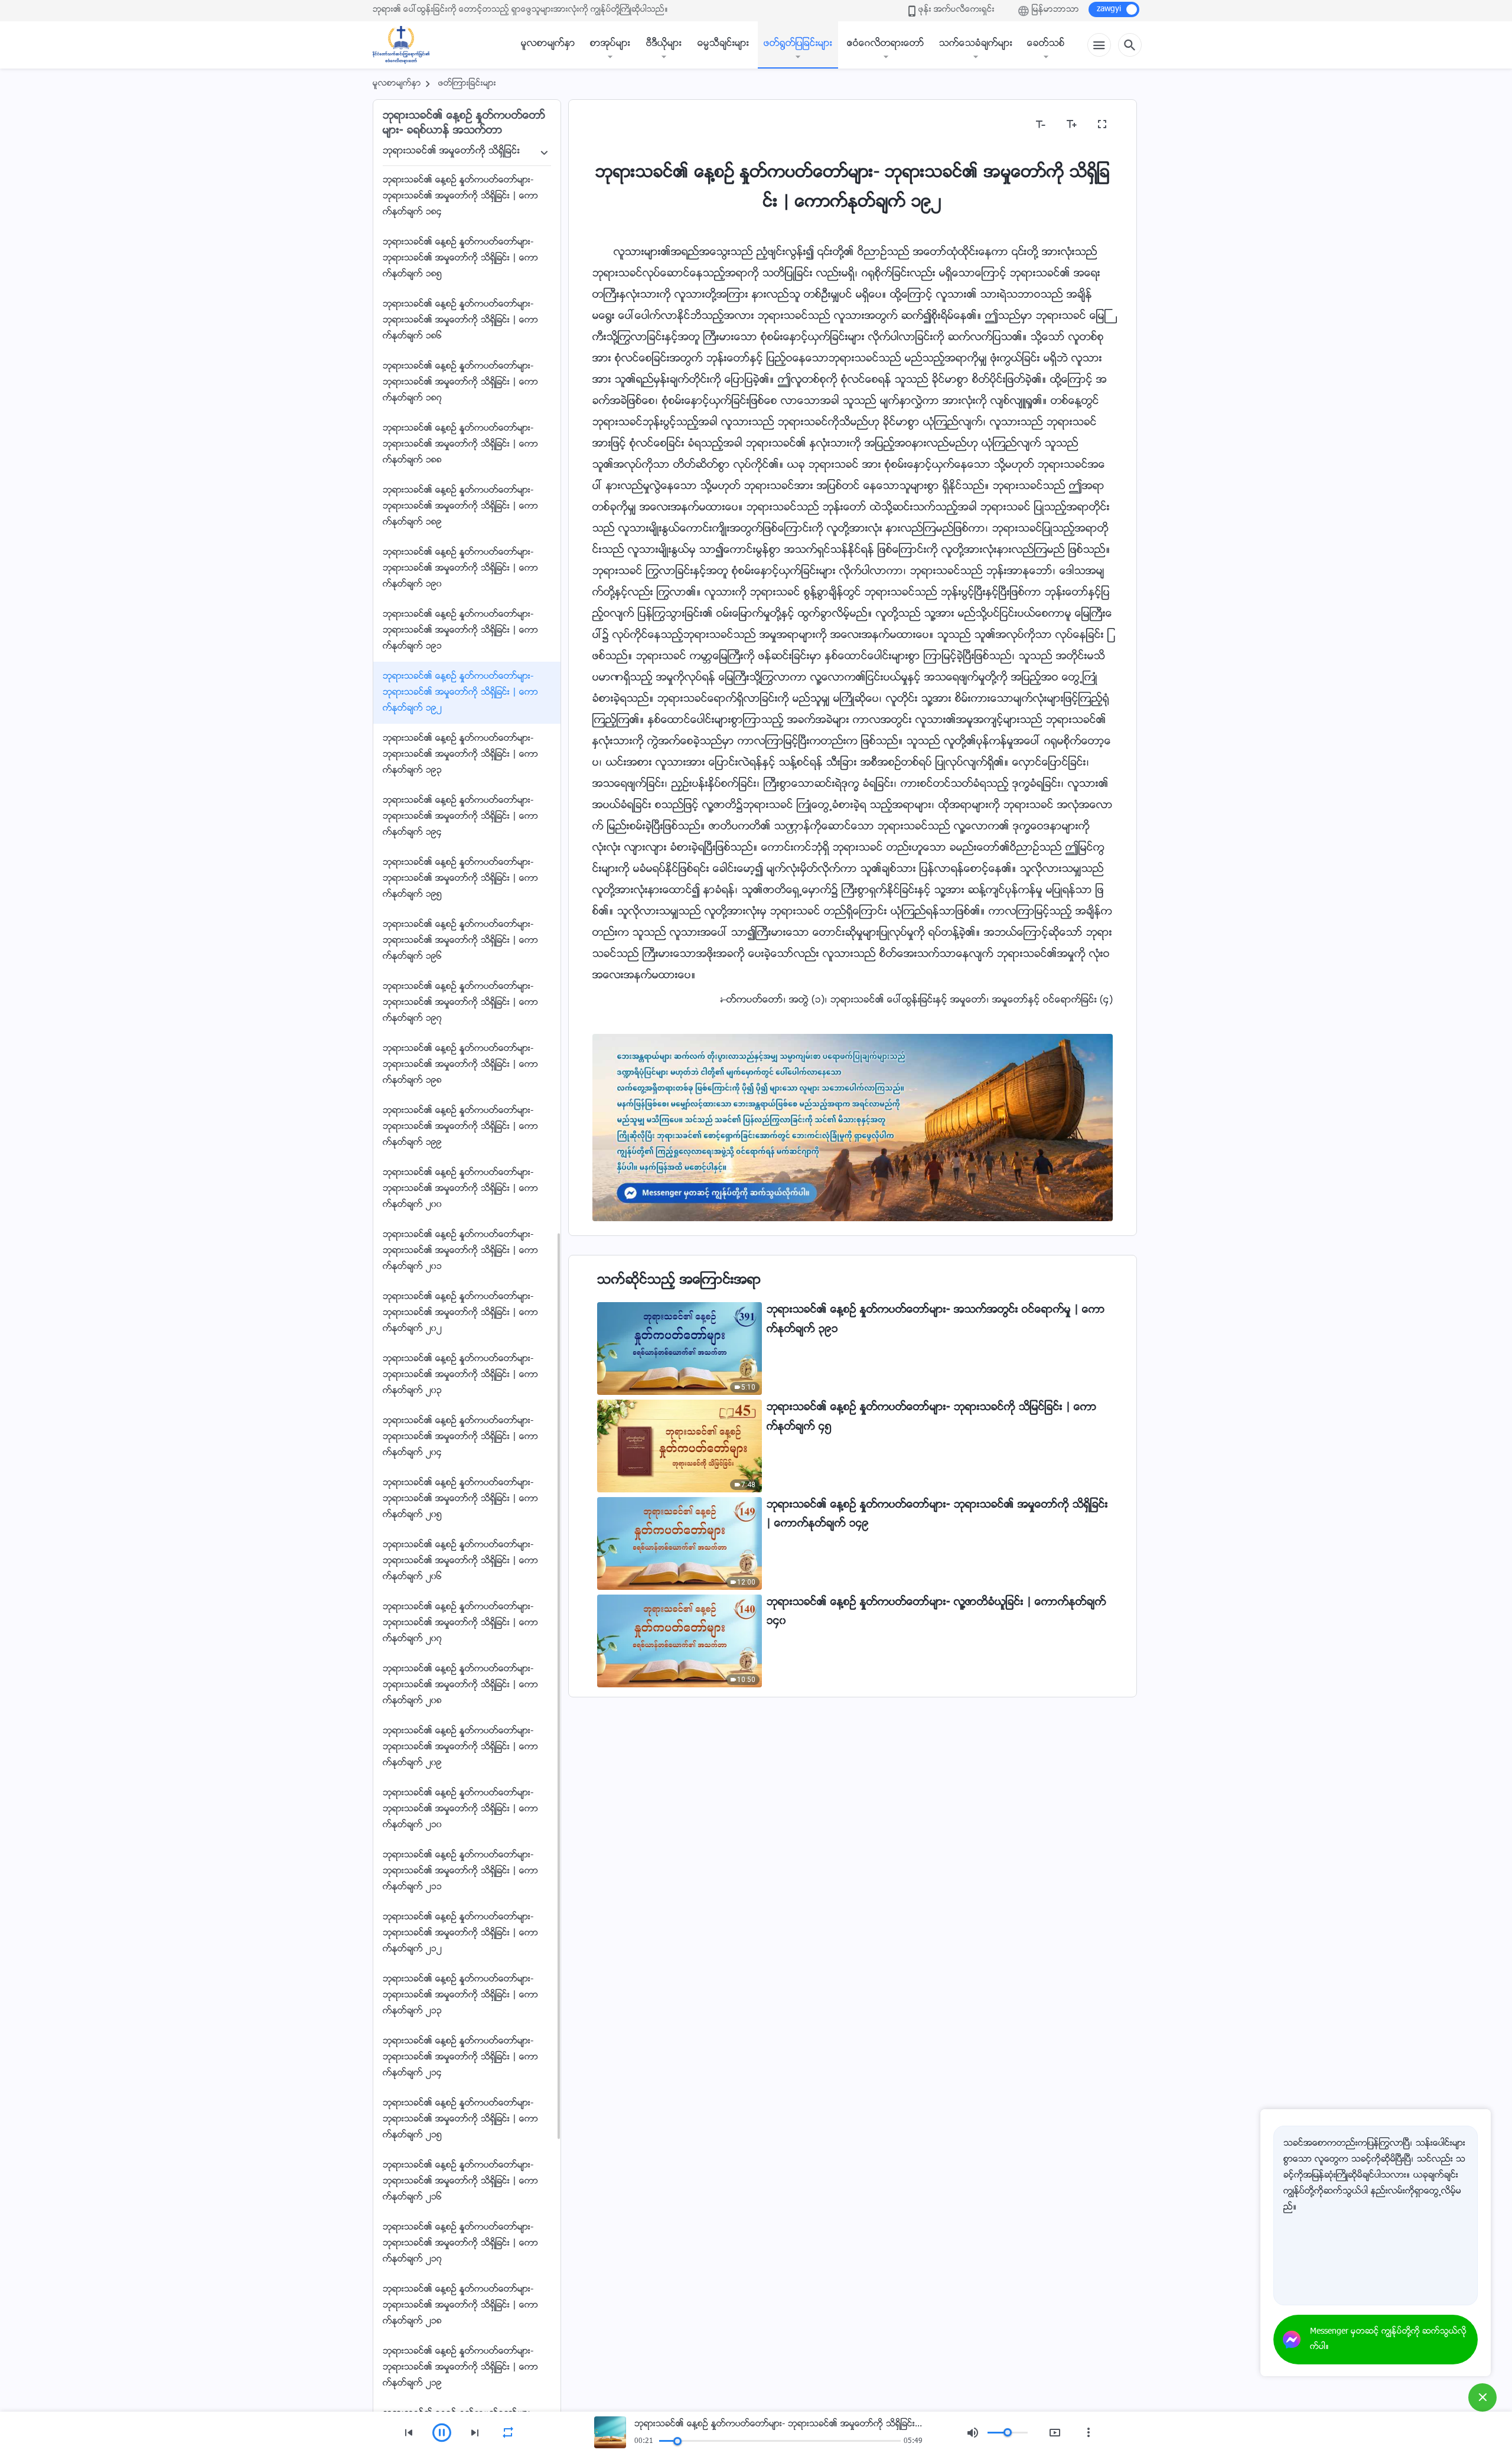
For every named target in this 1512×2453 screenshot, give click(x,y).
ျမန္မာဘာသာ (1055, 10)
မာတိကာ (617, 124)
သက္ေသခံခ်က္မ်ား (976, 44)
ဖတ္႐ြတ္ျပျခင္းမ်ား (798, 44)
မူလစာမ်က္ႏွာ (548, 44)
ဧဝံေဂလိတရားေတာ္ (886, 44)
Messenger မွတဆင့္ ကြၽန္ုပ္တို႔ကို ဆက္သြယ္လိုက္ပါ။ (1388, 2340)
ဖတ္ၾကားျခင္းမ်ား (467, 84)
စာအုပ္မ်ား (610, 44)
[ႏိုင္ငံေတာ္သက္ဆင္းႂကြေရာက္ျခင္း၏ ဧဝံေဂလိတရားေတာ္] (407, 45)
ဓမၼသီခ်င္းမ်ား (723, 44)
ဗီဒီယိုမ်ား (664, 44)
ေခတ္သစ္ (1046, 44)
